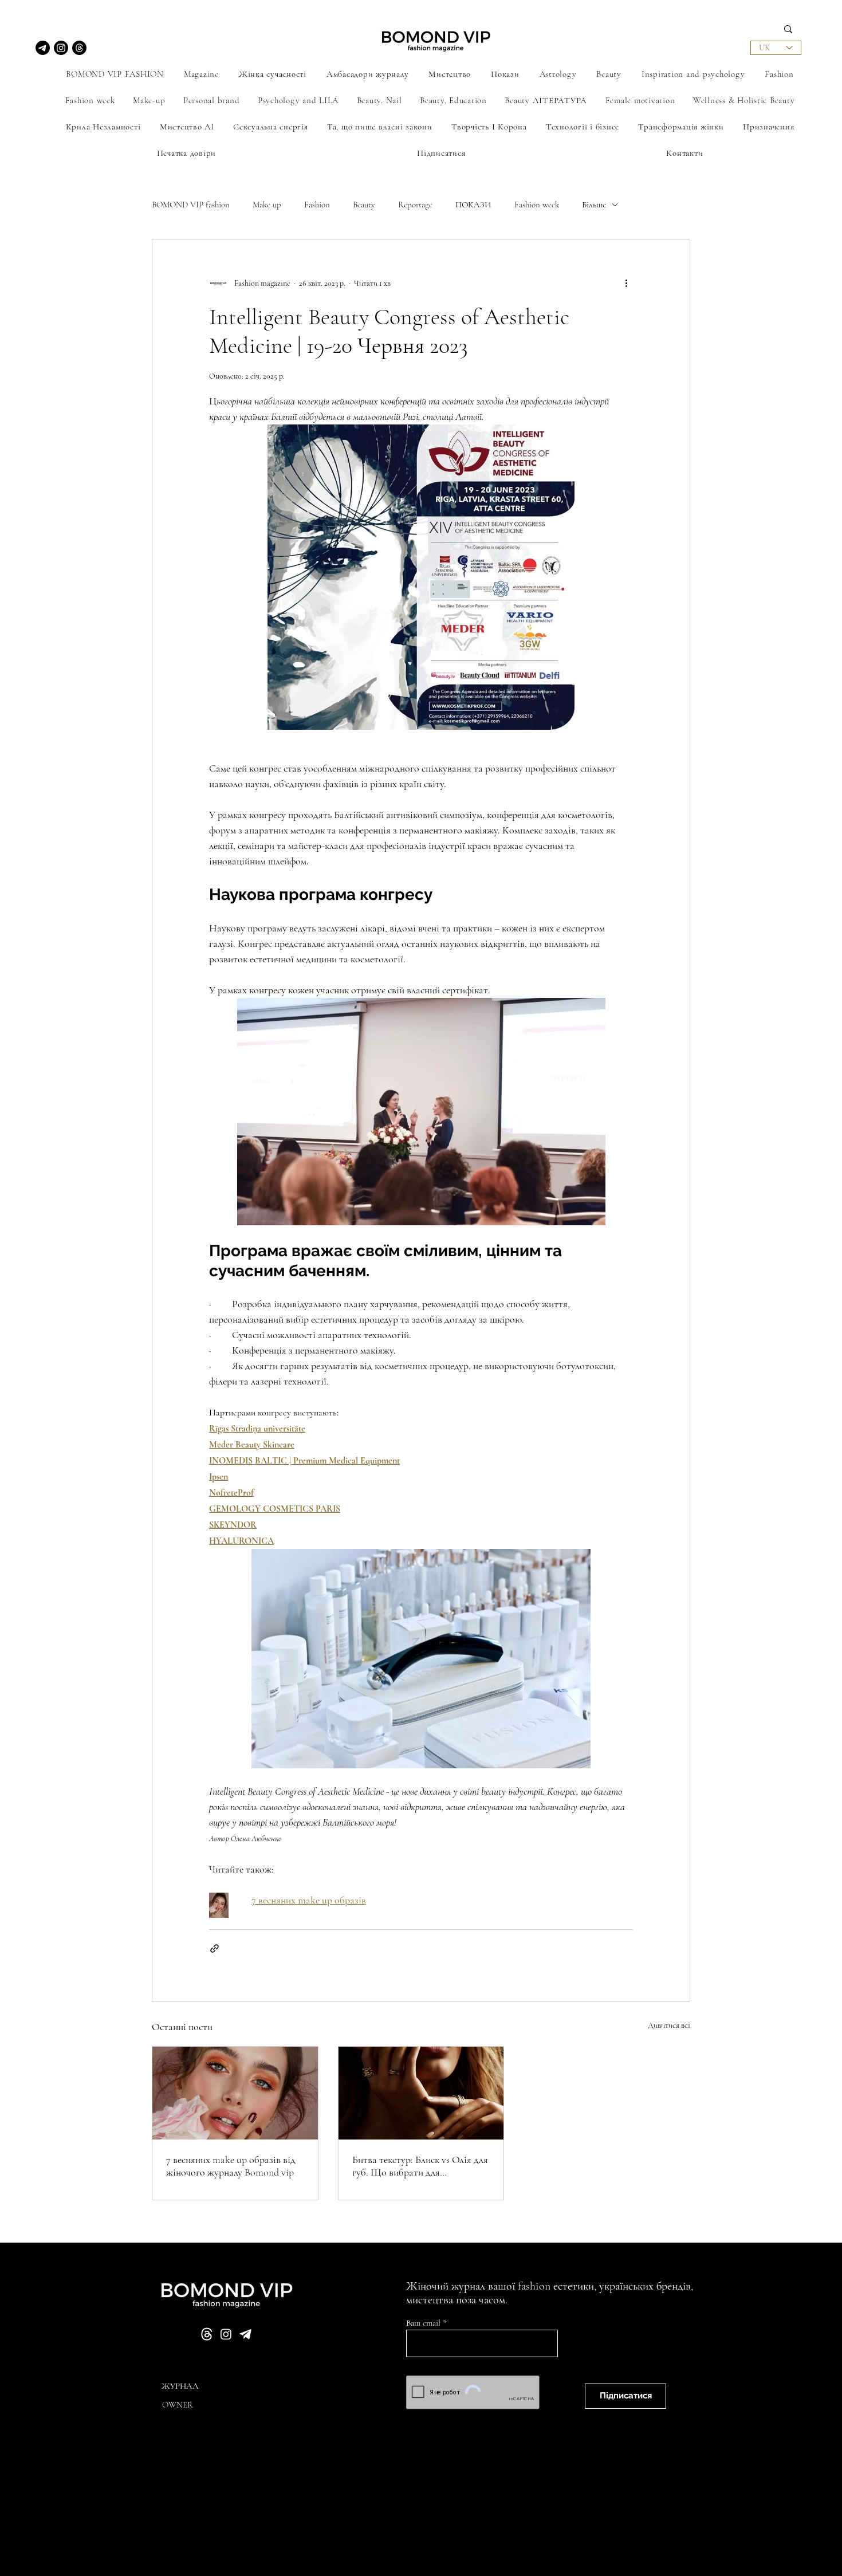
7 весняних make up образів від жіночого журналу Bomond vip (231, 2166)
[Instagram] (61, 48)
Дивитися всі (669, 2025)
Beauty (364, 204)
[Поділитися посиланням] (215, 1948)
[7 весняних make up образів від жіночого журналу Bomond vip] (235, 2093)
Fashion (317, 204)
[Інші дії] (626, 283)
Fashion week (537, 204)
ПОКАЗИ (473, 204)
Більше (594, 204)
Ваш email (424, 2323)
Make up (267, 204)
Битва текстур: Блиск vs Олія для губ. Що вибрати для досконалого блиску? (420, 2166)
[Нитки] (79, 48)
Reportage (415, 204)
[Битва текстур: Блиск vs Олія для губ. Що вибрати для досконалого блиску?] (421, 2093)
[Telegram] (43, 48)
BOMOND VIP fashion (191, 204)
